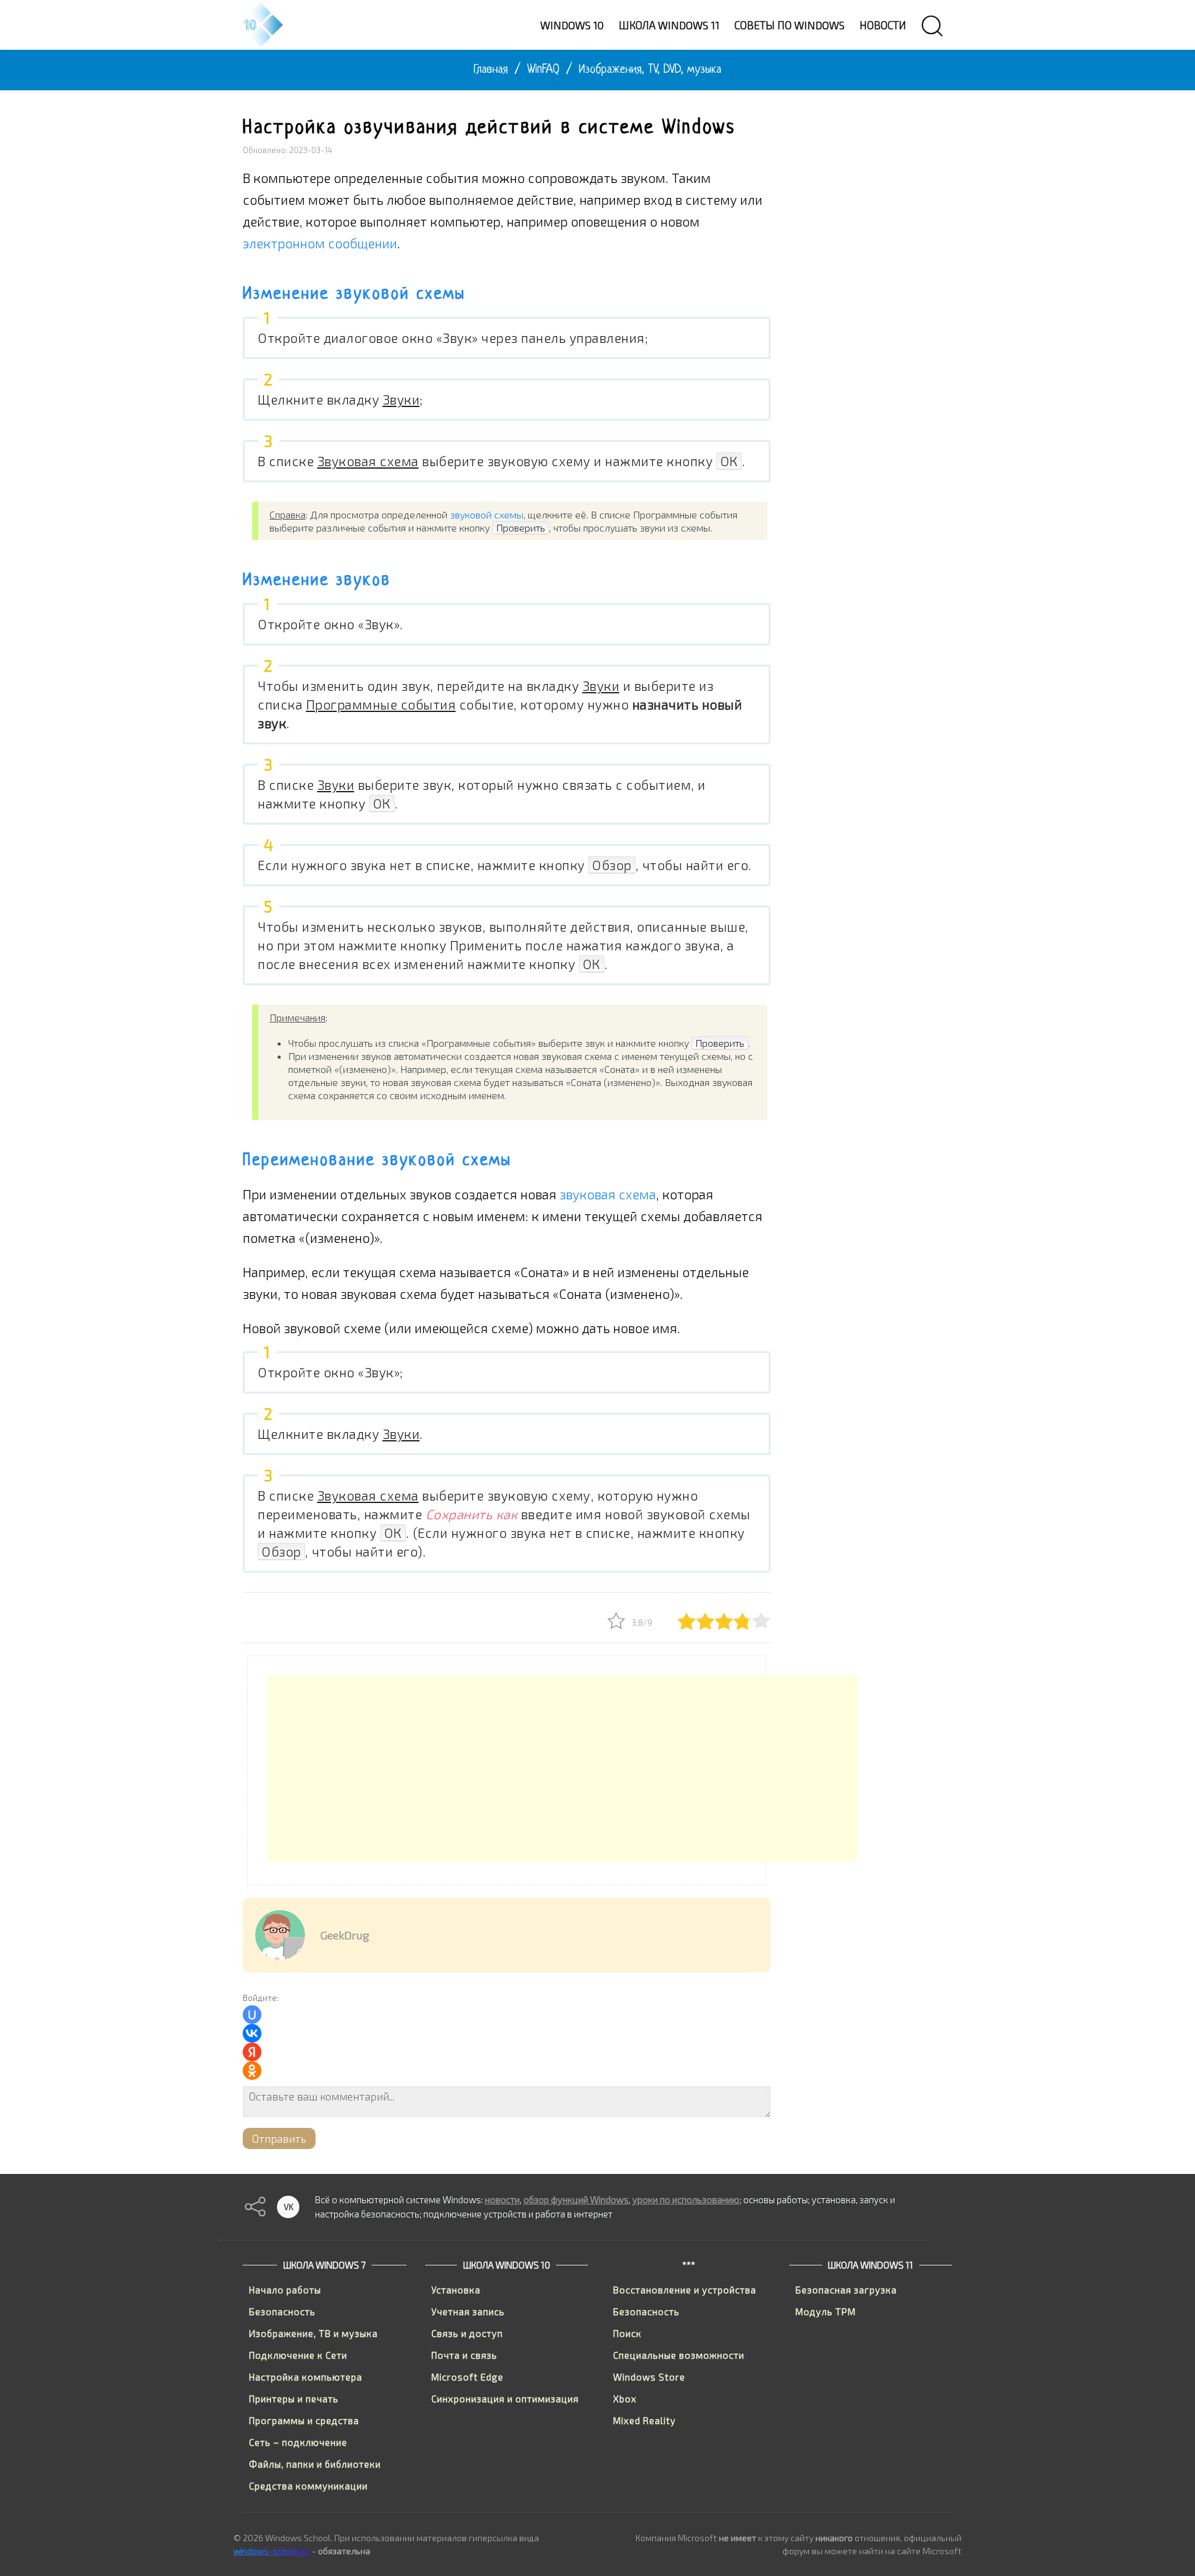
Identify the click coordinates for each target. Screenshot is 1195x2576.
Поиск (627, 2333)
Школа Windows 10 (507, 2265)
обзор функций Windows (576, 2199)
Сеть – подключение (298, 2442)
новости (502, 2199)
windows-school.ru (271, 2551)
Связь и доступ (467, 2333)
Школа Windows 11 (870, 2265)
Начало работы (285, 2290)
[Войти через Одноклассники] (252, 2071)
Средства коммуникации (308, 2486)
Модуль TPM (826, 2311)
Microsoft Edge (467, 2377)
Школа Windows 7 (325, 2265)
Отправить (279, 2138)
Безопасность (282, 2311)
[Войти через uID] (252, 2015)
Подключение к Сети (298, 2355)
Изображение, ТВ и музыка (313, 2333)
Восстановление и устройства (685, 2290)
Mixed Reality (644, 2420)
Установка (456, 2290)
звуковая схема (608, 1194)
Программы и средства (304, 2420)
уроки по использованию (686, 2199)
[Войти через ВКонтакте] (252, 2033)
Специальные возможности (679, 2355)
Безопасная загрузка (846, 2290)
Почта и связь (464, 2355)
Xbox (625, 2399)
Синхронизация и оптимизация (505, 2399)
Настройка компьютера (306, 2377)
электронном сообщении (320, 243)
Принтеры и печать (294, 2399)
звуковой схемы (487, 514)
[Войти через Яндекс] (252, 2052)
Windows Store (649, 2377)
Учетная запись (468, 2311)
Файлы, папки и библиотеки (315, 2464)
